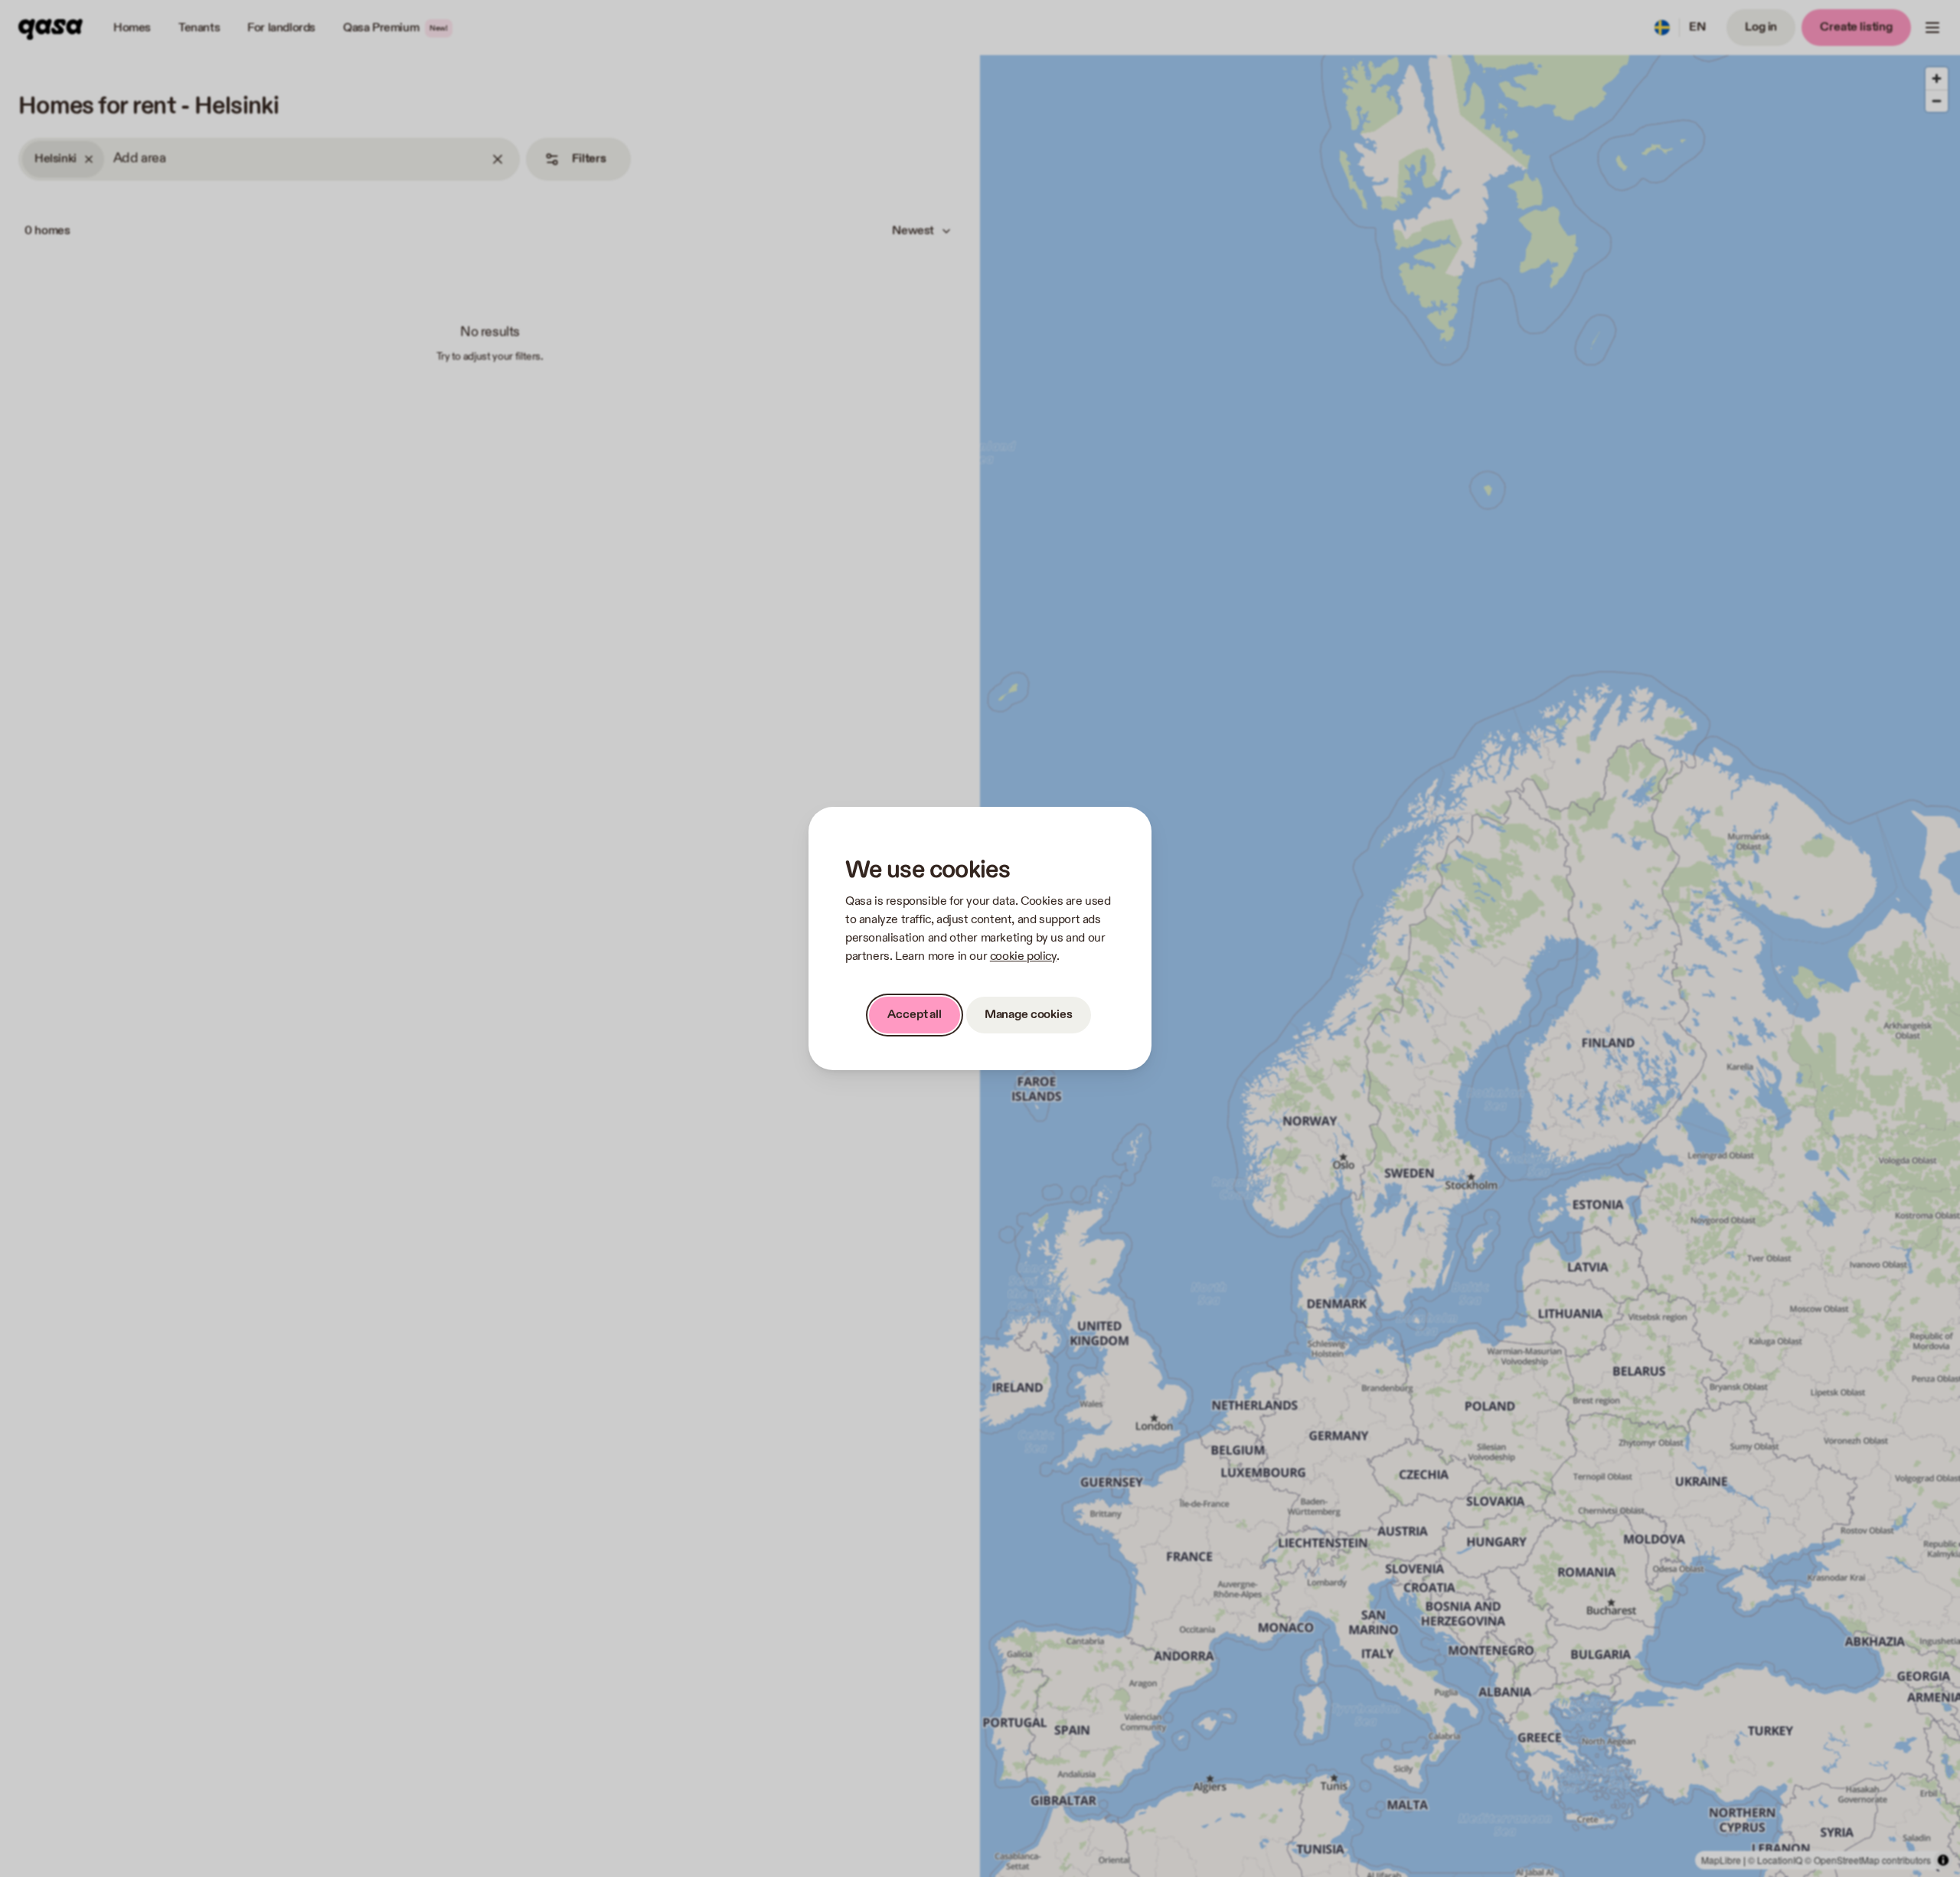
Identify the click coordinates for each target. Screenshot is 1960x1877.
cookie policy (1023, 956)
